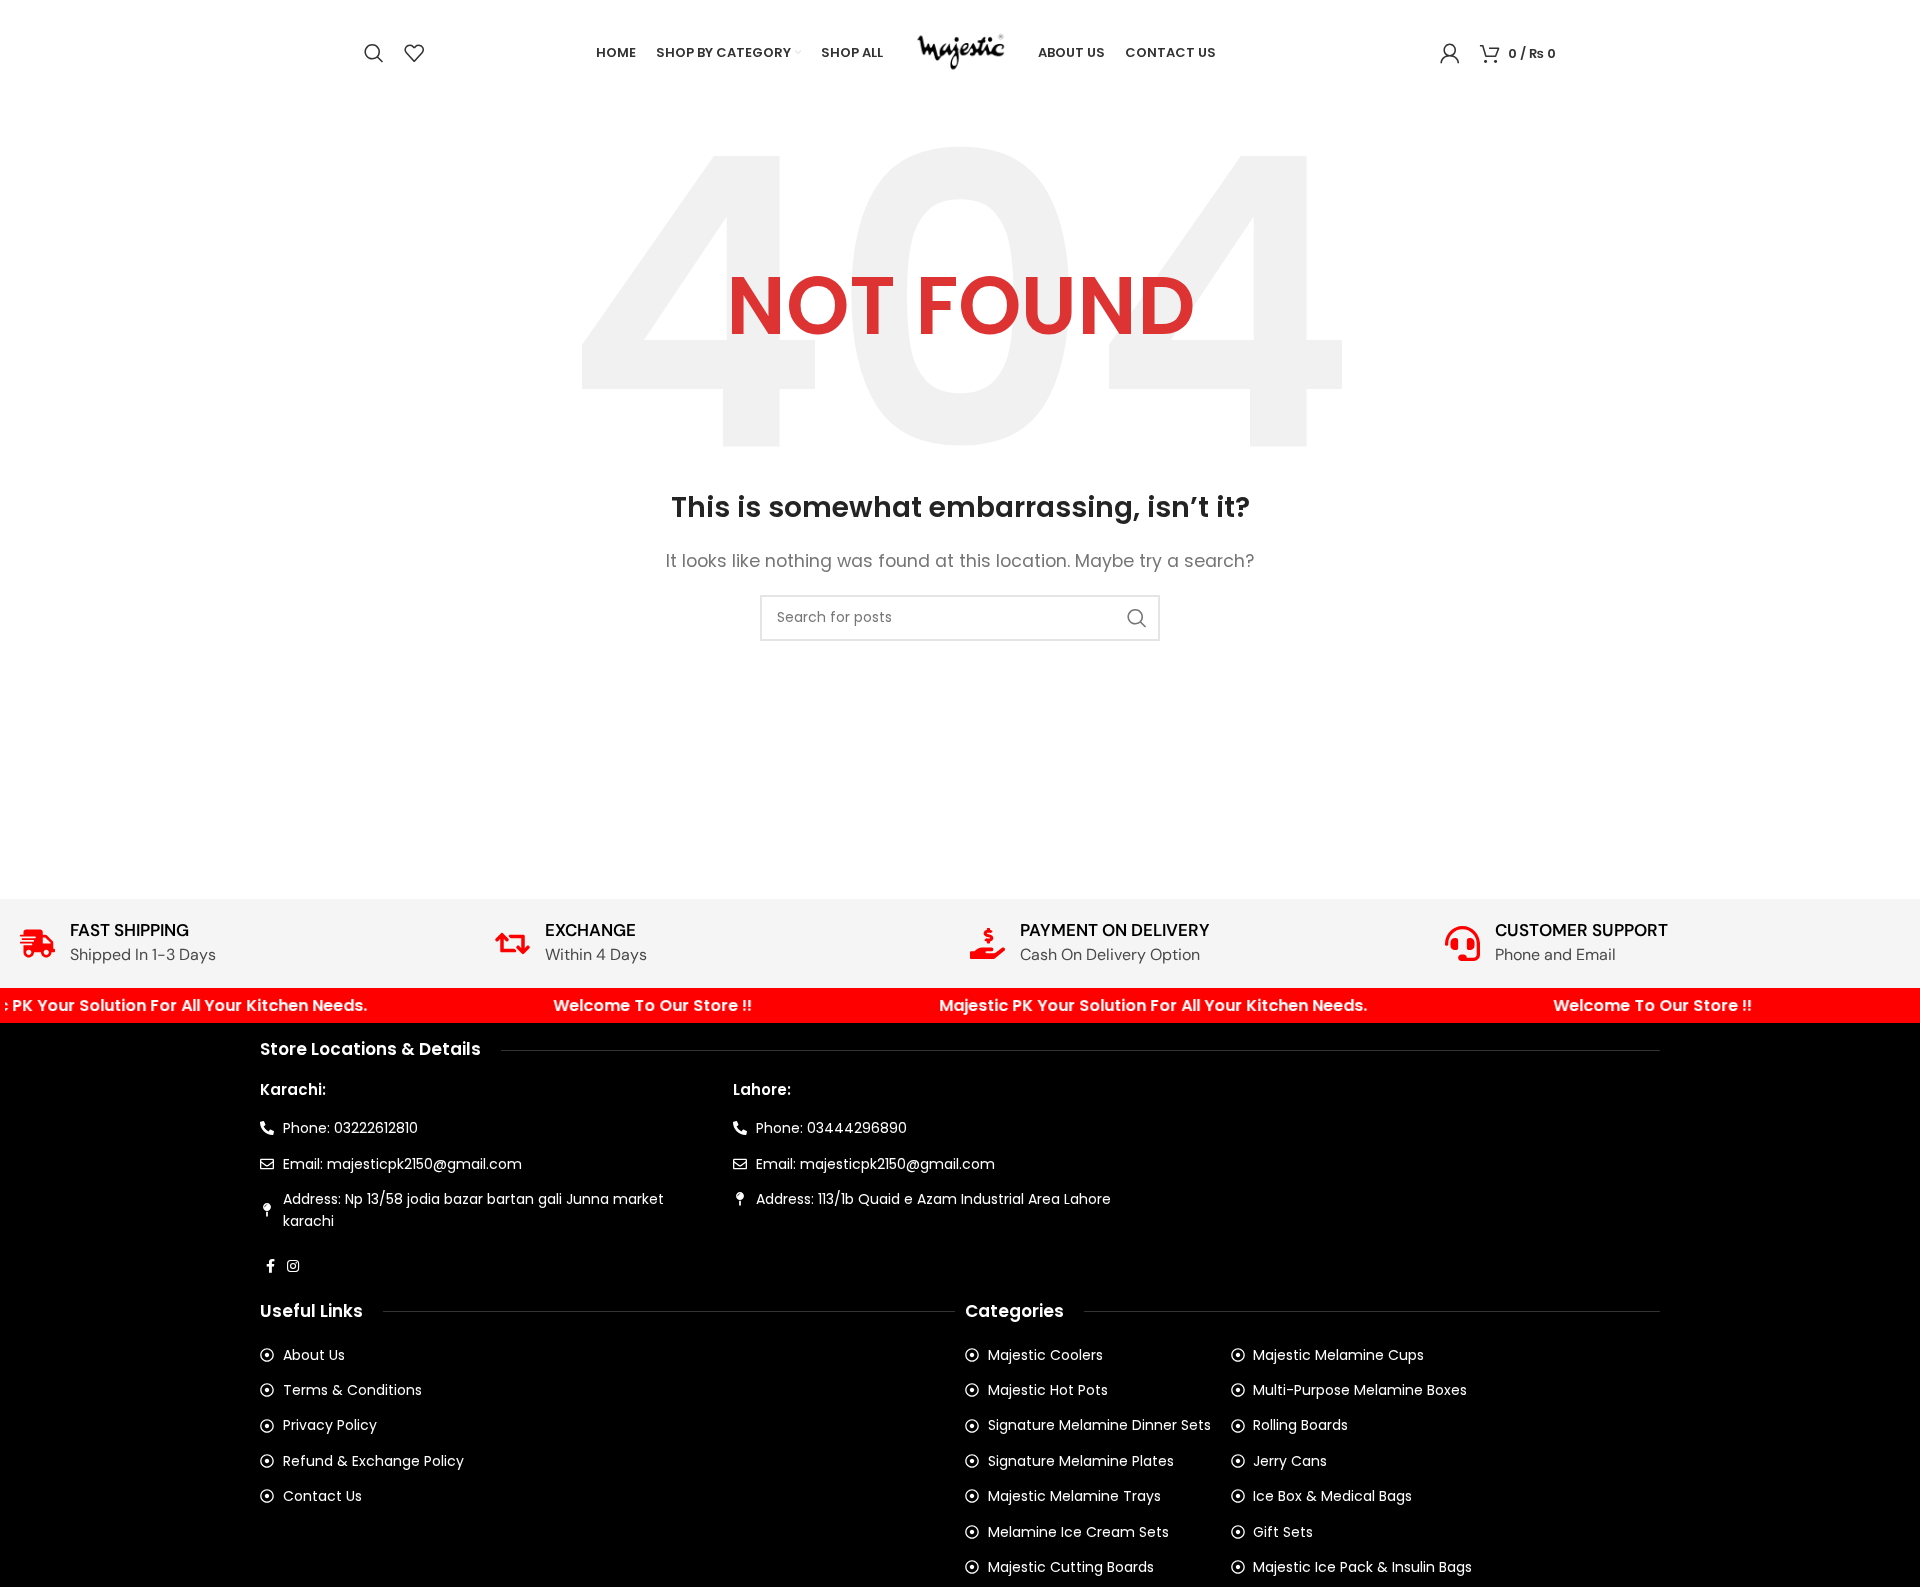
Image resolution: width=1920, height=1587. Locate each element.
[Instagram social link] (293, 1266)
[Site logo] (960, 51)
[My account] (1450, 53)
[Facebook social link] (270, 1266)
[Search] (374, 53)
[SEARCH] (1137, 618)
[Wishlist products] (414, 53)
